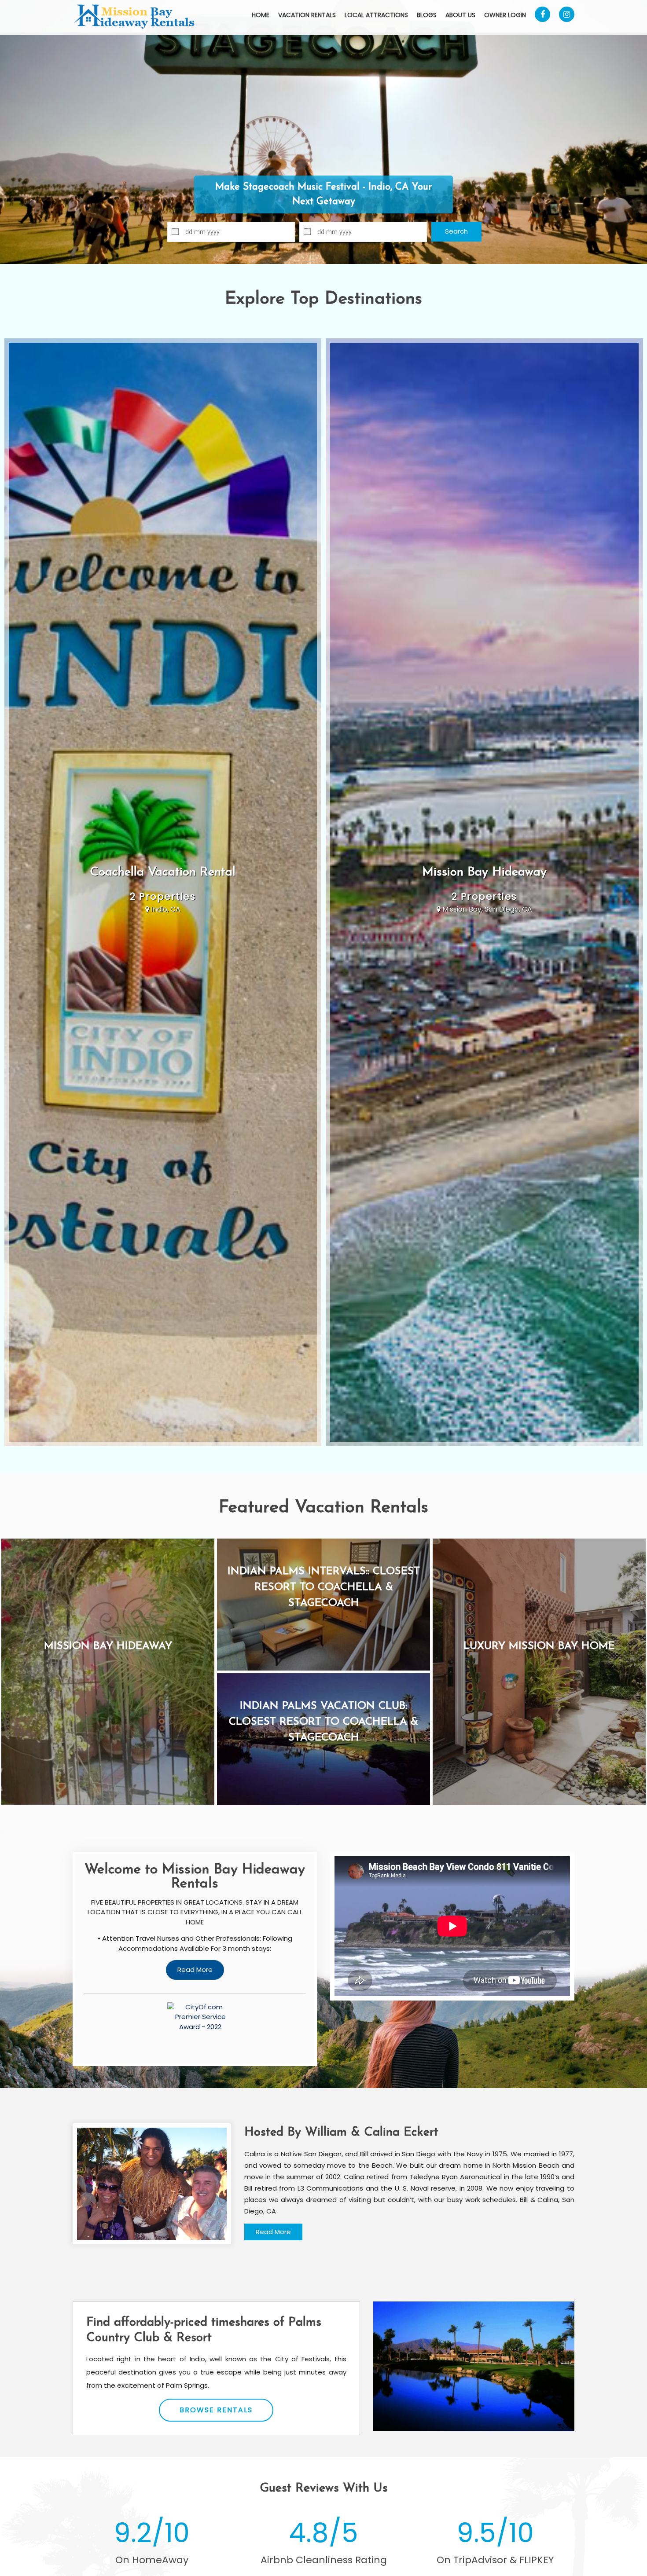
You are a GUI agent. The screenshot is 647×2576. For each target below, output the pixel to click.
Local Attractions (376, 15)
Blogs (427, 15)
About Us (460, 15)
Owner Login (505, 15)
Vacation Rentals (307, 15)
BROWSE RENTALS (216, 2410)
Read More (273, 2232)
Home (261, 15)
